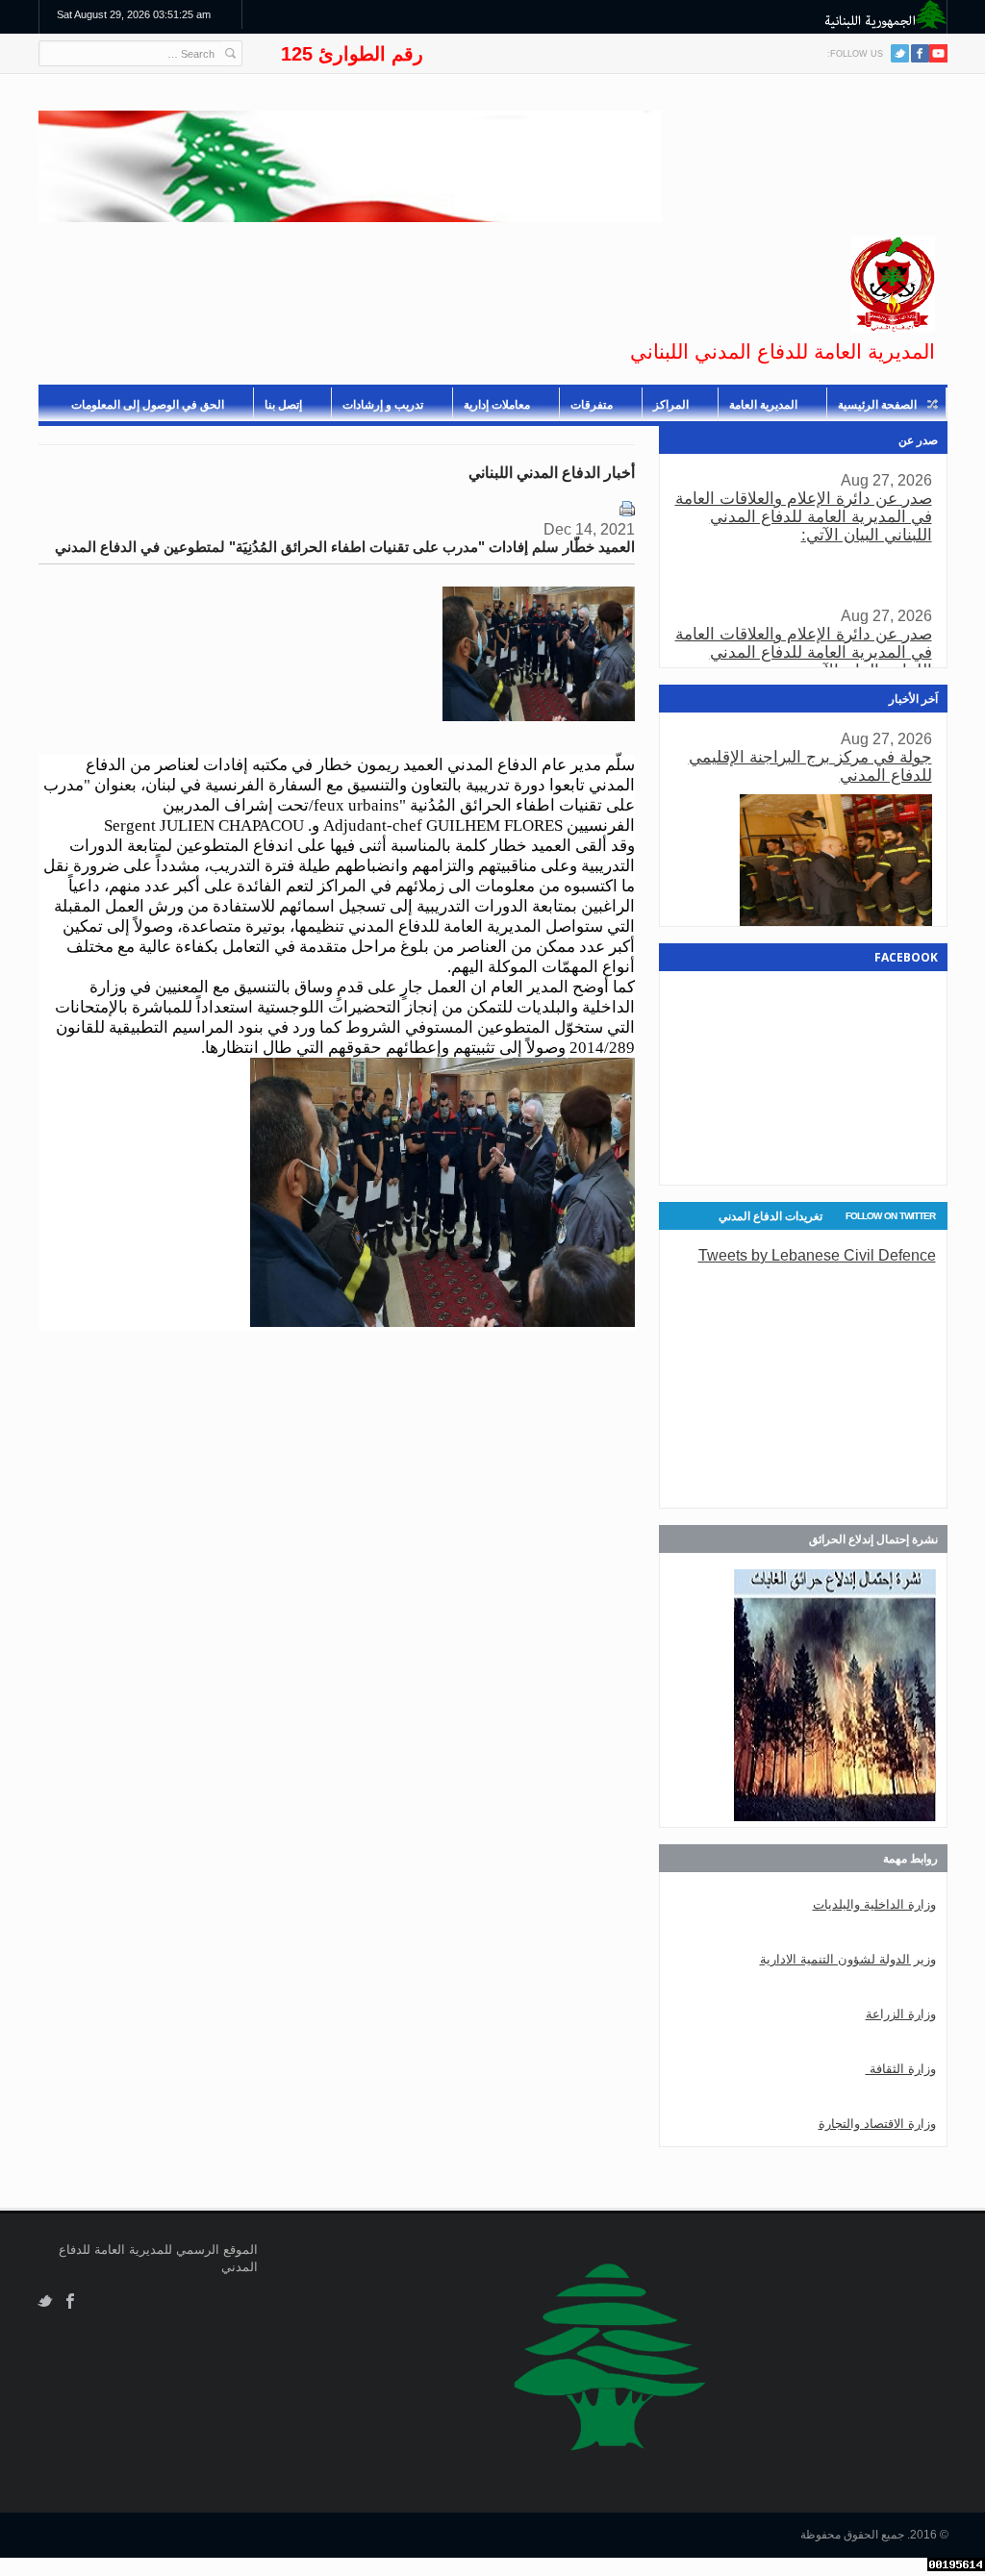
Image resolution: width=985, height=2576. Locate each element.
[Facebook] (920, 53)
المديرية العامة (763, 405)
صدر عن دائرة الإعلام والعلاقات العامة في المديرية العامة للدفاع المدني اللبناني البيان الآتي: (804, 517)
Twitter (900, 53)
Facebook (71, 2301)
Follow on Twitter (890, 1216)
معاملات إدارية (497, 405)
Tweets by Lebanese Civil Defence (817, 1255)
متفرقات (592, 405)
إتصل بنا (283, 405)
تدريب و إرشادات (383, 405)
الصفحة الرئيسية (877, 405)
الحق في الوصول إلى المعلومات (148, 405)
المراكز (671, 405)
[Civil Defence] (893, 285)
